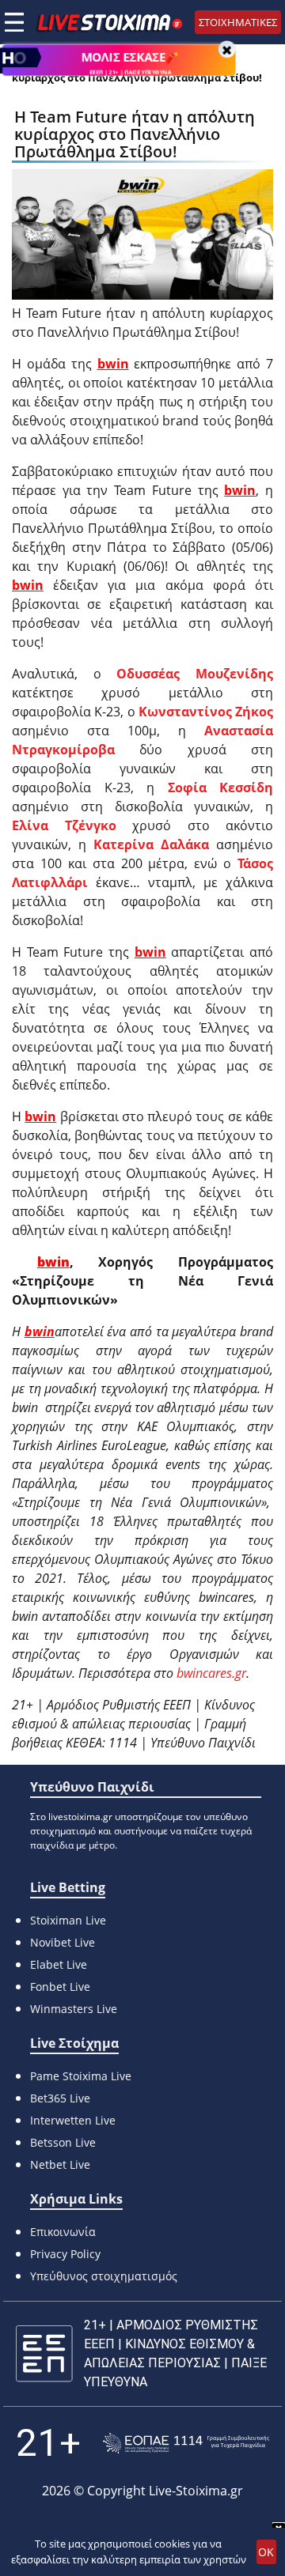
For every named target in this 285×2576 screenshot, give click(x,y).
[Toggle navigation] (14, 22)
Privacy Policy (65, 2254)
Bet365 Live (60, 2098)
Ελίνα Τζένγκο (64, 825)
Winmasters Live (74, 2009)
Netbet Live (60, 2164)
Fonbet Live (60, 1987)
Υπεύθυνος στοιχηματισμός (104, 2276)
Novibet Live (63, 1942)
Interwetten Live (73, 2120)
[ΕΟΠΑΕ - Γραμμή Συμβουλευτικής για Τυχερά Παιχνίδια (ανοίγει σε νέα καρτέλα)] (186, 2444)
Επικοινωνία (63, 2232)
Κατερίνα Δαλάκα (151, 844)
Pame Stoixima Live (81, 2076)
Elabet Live (59, 1964)
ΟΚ (266, 2552)
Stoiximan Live (68, 1920)
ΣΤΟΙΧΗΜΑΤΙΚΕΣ (238, 22)
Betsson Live (63, 2142)
